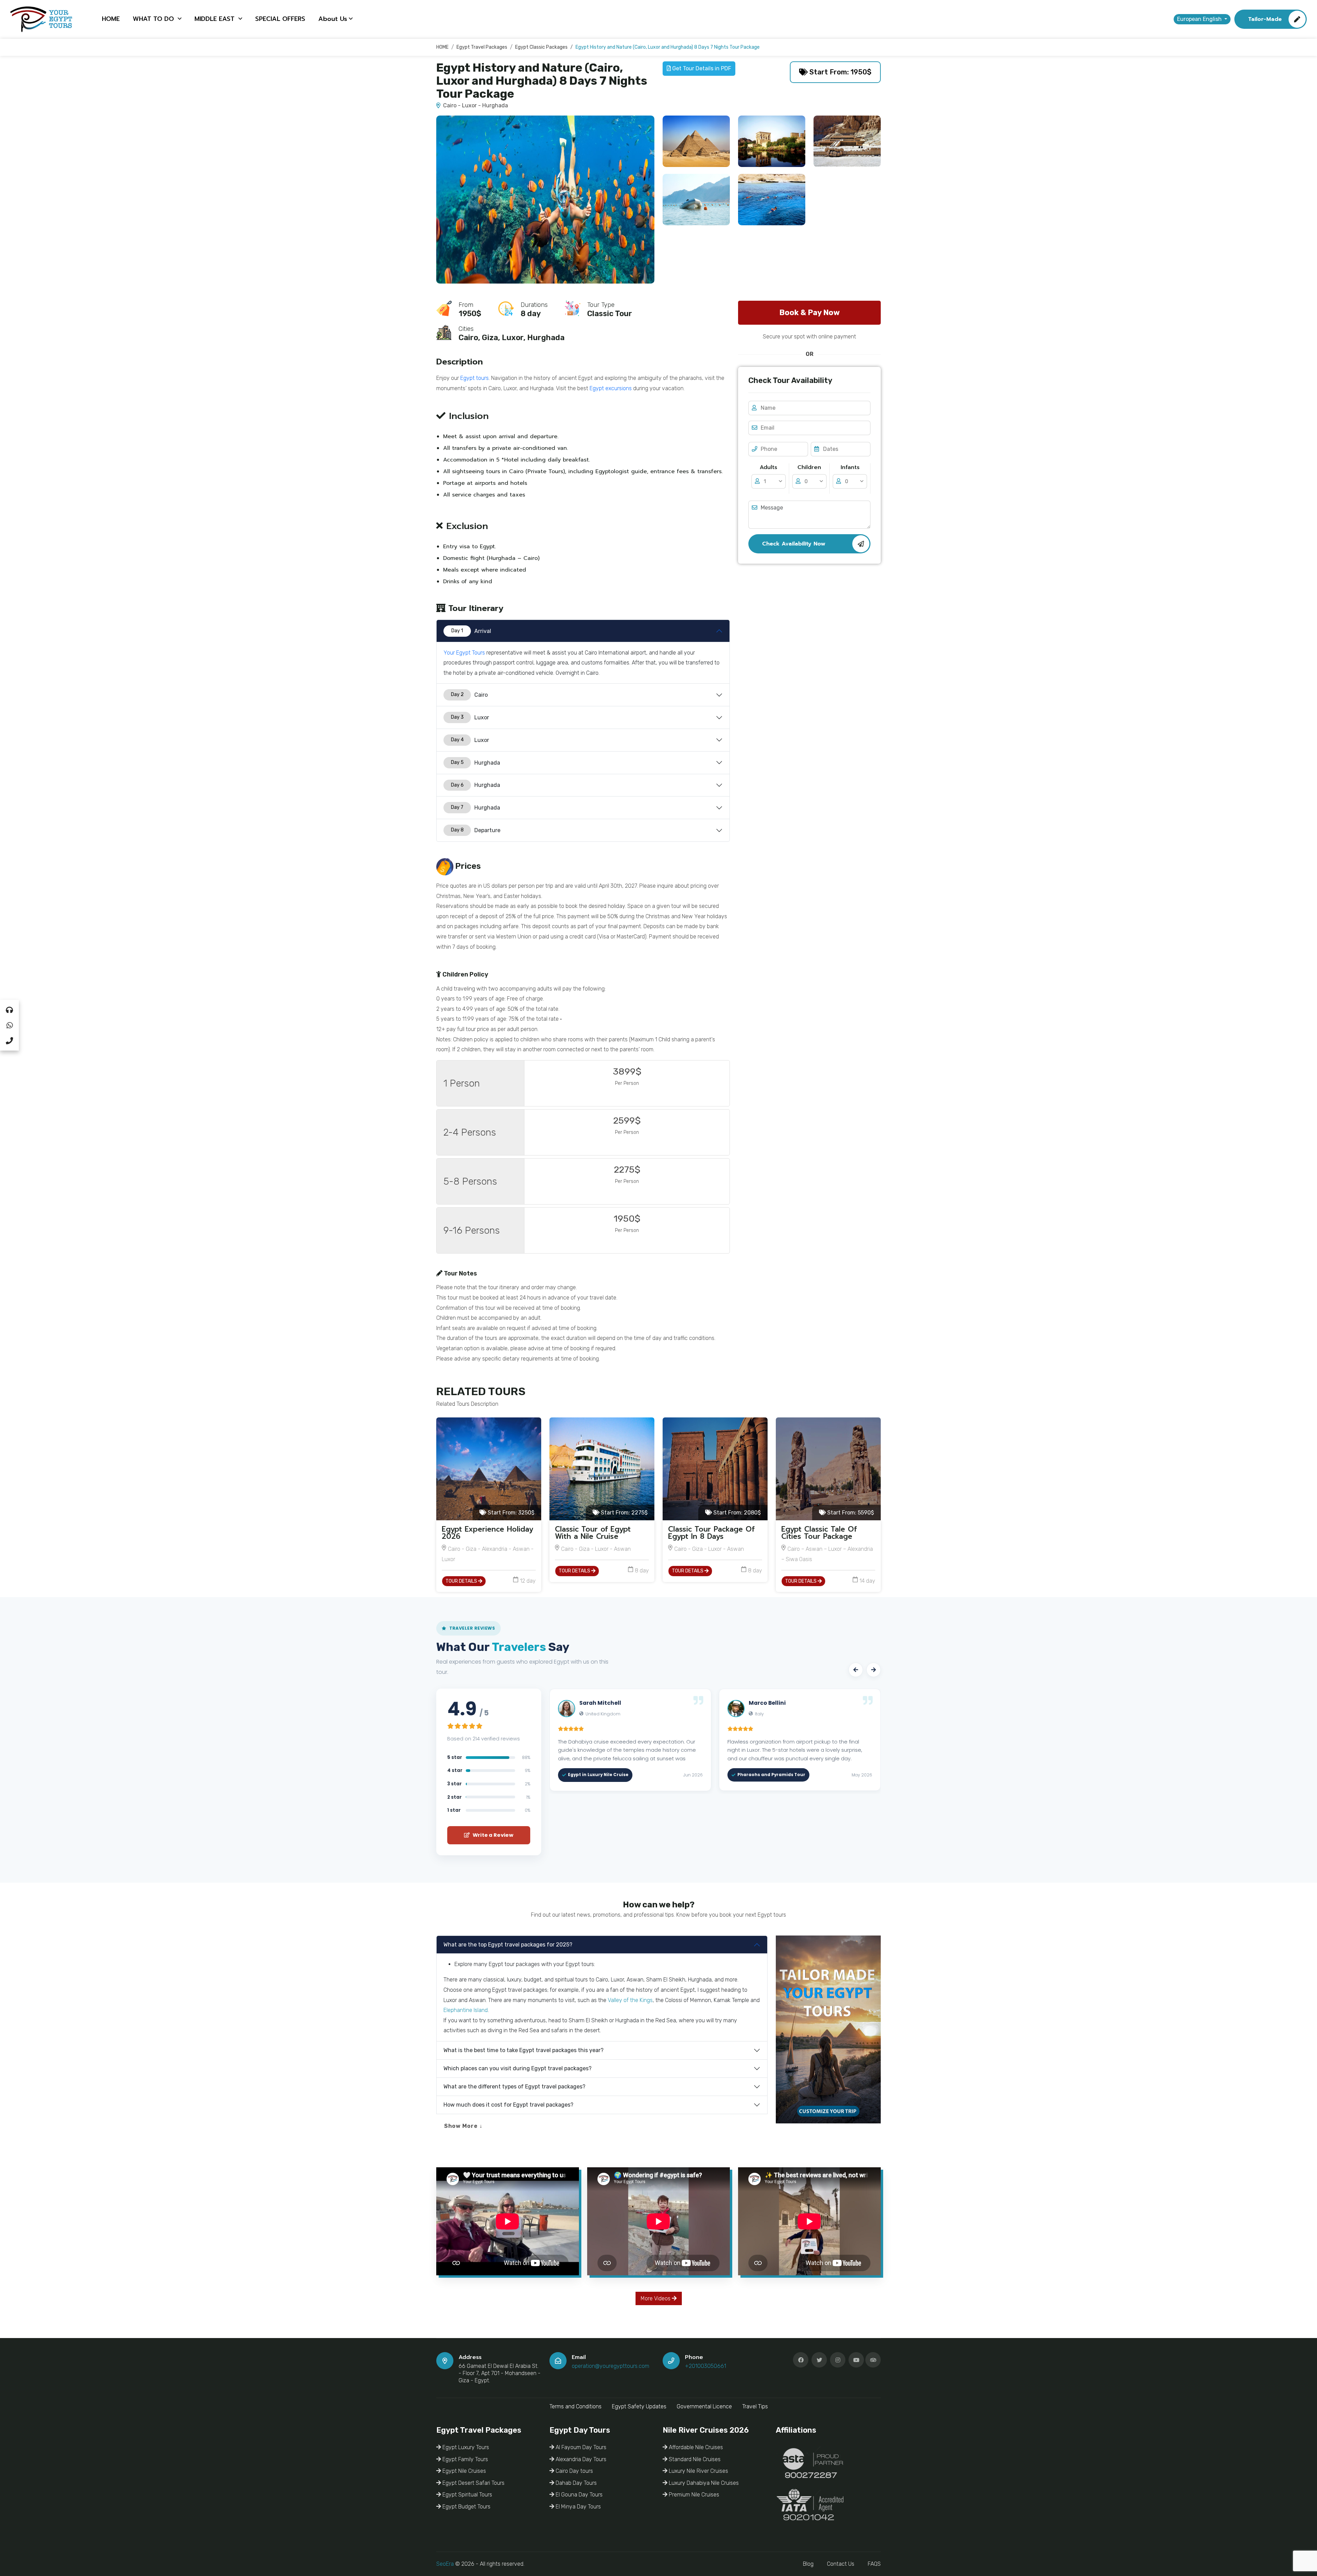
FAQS (874, 2564)
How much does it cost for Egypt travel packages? (508, 2105)
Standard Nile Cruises (694, 2459)
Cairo (470, 695)
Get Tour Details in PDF (701, 68)
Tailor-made (1265, 19)
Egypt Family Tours (465, 2459)
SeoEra (445, 2564)
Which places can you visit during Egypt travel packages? (518, 2068)
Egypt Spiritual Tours (467, 2495)
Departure (476, 830)
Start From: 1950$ (840, 72)
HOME (111, 19)
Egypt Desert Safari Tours (473, 2483)
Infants (850, 467)
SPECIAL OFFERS (280, 19)
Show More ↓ (463, 2126)
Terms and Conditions (576, 2406)
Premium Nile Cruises (693, 2495)
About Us (333, 19)
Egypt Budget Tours (466, 2507)
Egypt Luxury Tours (465, 2447)
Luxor (470, 717)
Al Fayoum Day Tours (580, 2447)
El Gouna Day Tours (578, 2495)
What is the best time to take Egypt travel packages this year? (524, 2050)
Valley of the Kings (630, 2000)
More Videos (656, 2298)
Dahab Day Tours (576, 2483)
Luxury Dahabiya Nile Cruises (703, 2483)
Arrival (471, 631)
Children (809, 467)
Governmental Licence (704, 2406)
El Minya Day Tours (578, 2507)
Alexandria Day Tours (580, 2459)
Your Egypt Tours (464, 653)
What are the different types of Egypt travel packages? (514, 2087)
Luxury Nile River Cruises (698, 2471)
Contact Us (841, 2564)
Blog (808, 2564)
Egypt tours (474, 378)
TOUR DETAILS (462, 1581)
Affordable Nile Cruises (695, 2447)
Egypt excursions (611, 388)
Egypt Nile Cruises (464, 2471)
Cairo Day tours (574, 2471)
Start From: (510, 1513)
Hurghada (476, 763)
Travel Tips (755, 2406)
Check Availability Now (794, 544)
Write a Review (492, 1835)
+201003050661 (705, 2366)
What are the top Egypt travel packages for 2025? (508, 1945)
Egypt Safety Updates (639, 2406)
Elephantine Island (466, 2010)
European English (1200, 19)
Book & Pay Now (809, 313)
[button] (856, 1670)
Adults (768, 467)
